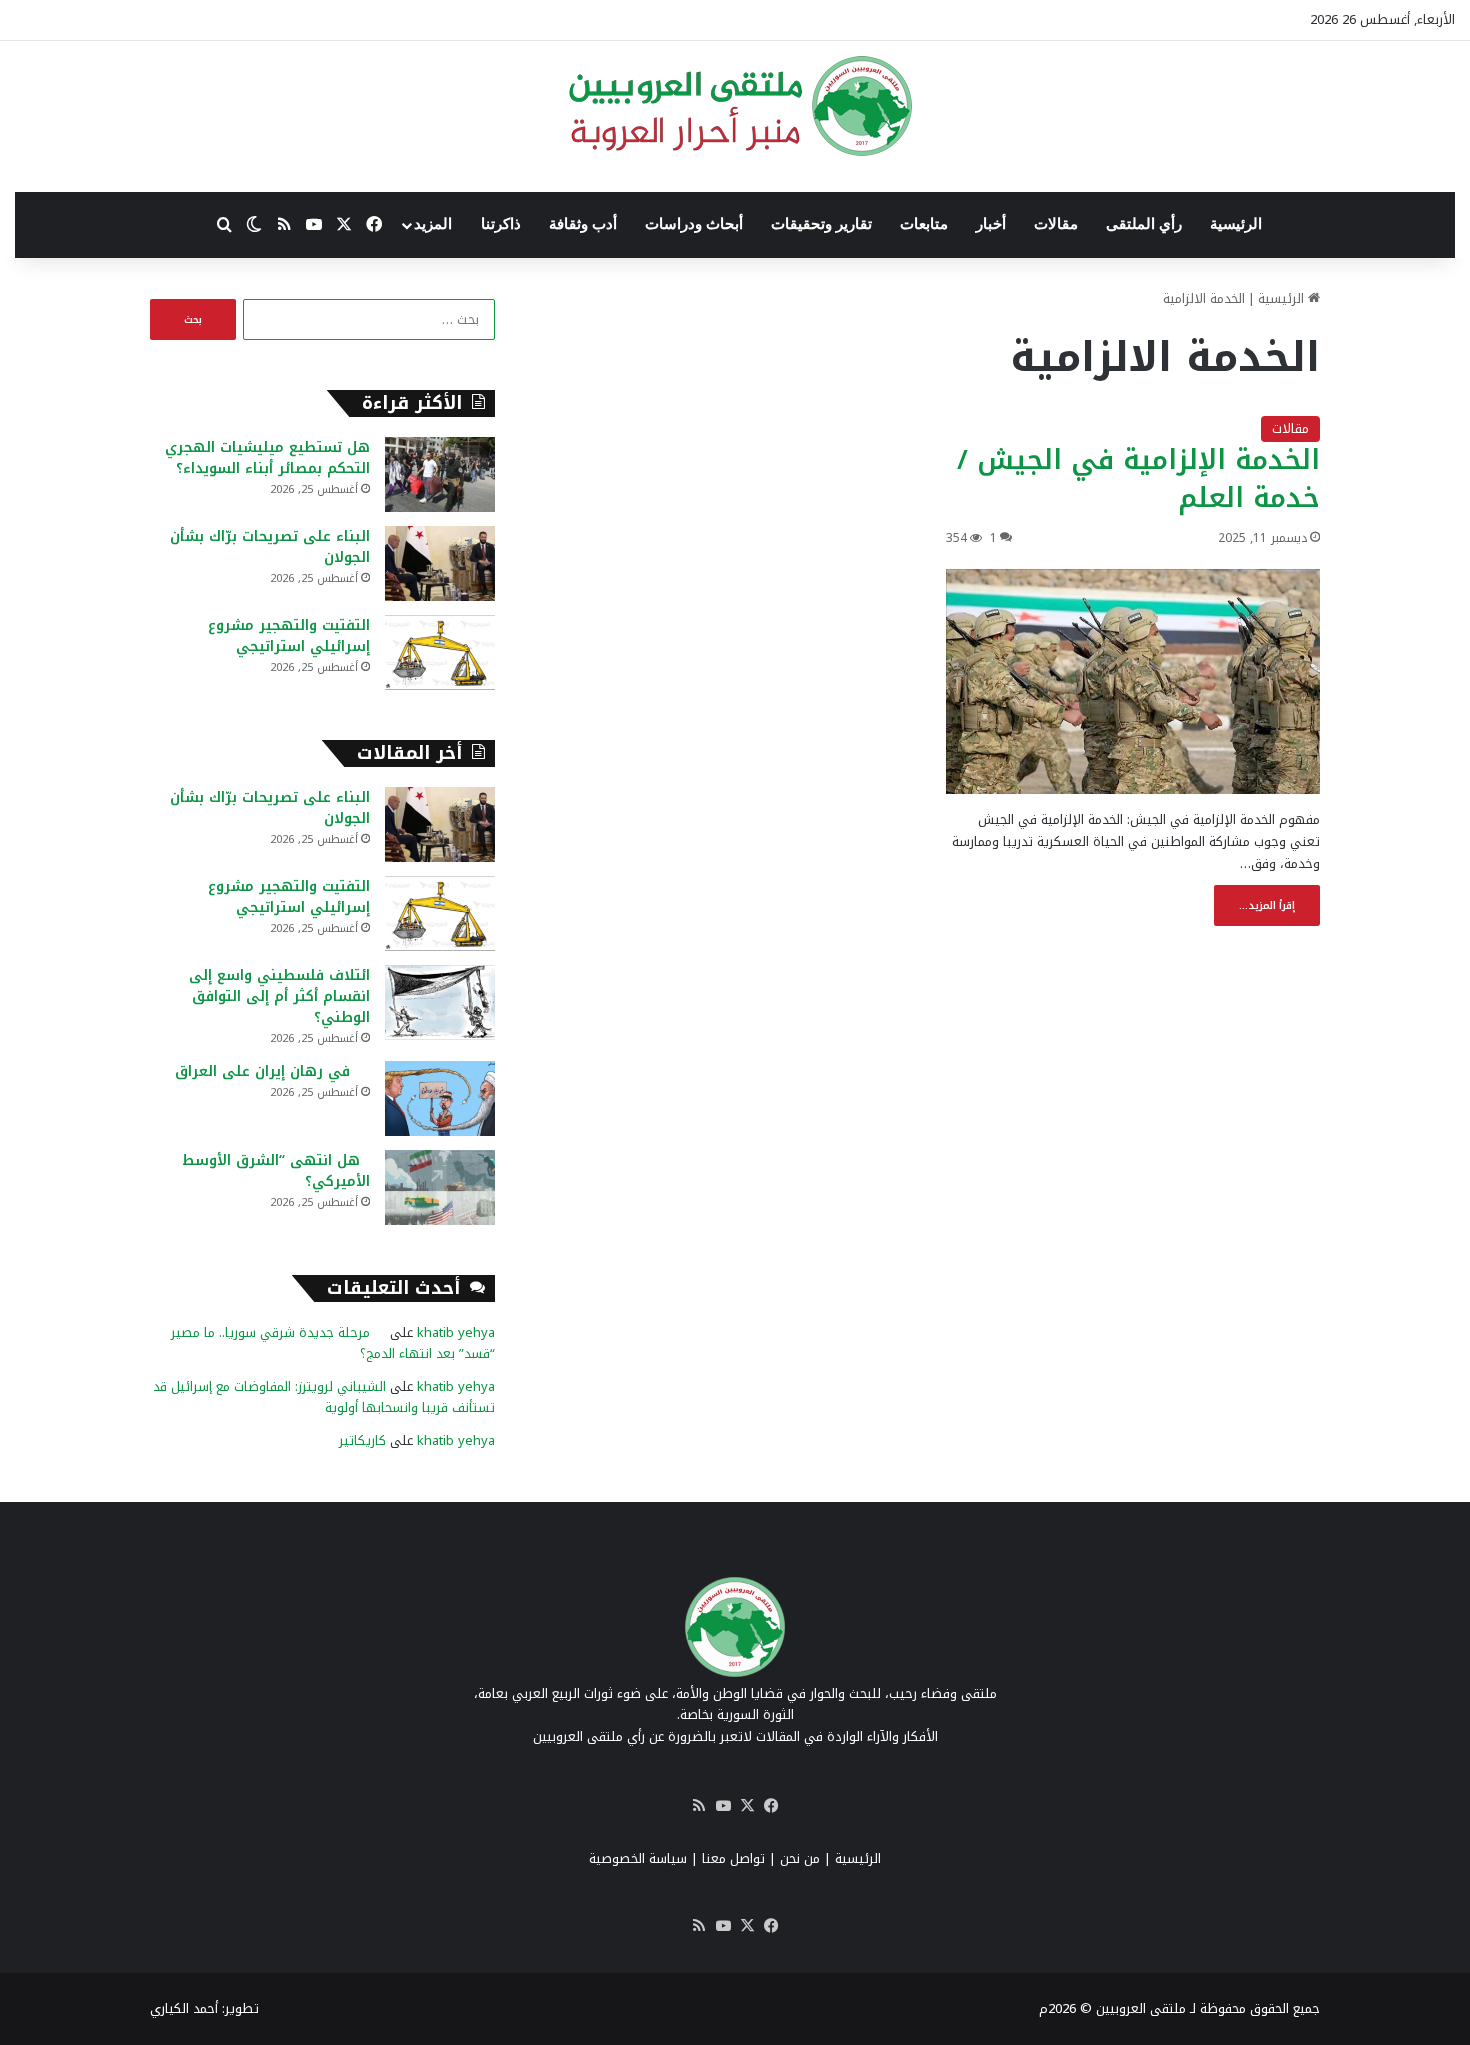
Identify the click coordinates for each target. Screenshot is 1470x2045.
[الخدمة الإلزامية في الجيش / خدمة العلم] (1133, 681)
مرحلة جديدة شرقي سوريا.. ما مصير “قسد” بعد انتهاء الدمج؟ (333, 1343)
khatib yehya (456, 1332)
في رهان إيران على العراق (272, 1071)
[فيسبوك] (771, 1806)
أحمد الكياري (184, 2008)
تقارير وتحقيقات (821, 224)
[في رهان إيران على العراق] (440, 1098)
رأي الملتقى (1144, 224)
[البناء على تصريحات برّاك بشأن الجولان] (440, 563)
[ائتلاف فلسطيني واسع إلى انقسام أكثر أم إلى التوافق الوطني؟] (440, 1002)
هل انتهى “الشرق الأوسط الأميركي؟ (276, 1171)
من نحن (800, 1858)
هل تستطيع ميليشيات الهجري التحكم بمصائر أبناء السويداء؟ (267, 458)
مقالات (1056, 224)
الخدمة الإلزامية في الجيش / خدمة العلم (1138, 479)
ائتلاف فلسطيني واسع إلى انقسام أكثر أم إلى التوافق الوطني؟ (279, 996)
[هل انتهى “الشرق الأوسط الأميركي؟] (440, 1187)
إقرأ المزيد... (1267, 905)
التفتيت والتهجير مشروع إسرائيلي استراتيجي (289, 636)
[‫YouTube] (723, 1806)
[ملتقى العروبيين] (735, 106)
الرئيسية (1236, 224)
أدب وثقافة (583, 224)
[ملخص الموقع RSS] (699, 1806)
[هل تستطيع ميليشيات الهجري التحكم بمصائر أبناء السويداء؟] (440, 474)
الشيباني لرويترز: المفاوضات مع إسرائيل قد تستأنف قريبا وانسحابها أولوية (324, 1397)
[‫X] (747, 1806)
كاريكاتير (362, 1440)
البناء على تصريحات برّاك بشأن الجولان (270, 547)
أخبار (991, 224)
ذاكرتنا (501, 224)
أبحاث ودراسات (694, 224)
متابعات (924, 224)
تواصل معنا (733, 1858)
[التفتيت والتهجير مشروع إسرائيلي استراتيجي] (440, 652)
